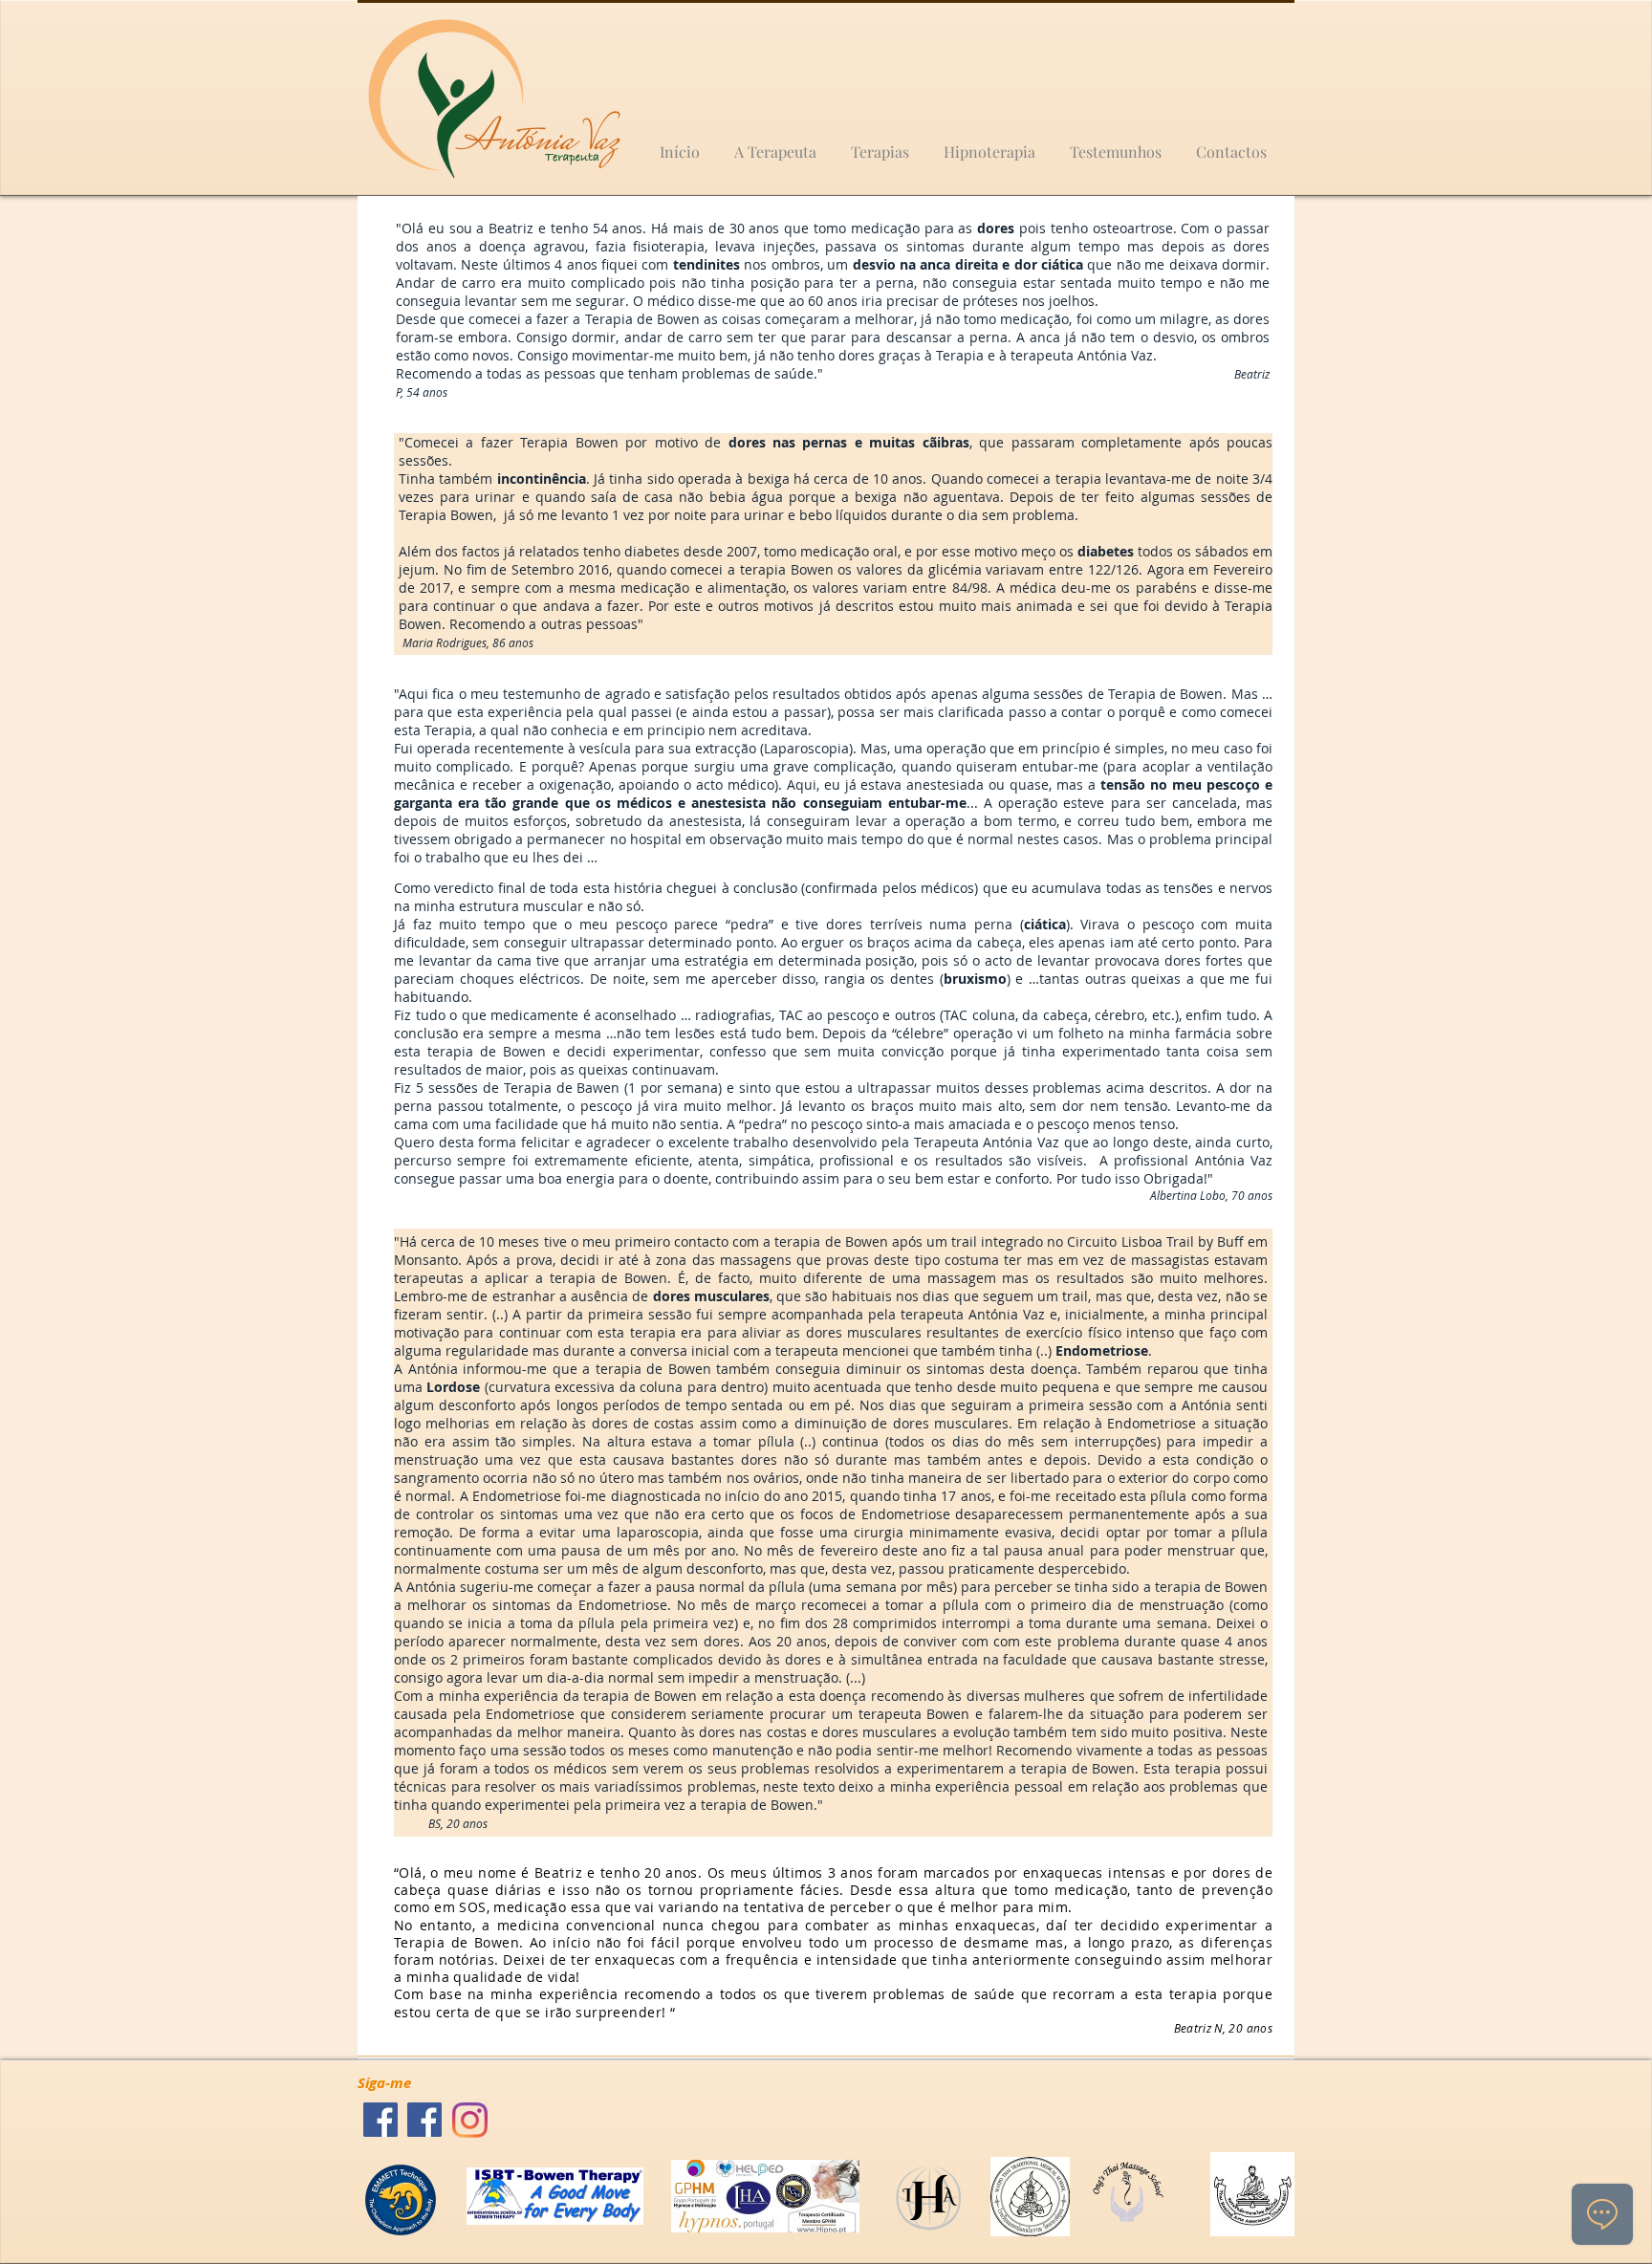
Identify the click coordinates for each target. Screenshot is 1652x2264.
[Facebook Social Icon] (380, 2120)
